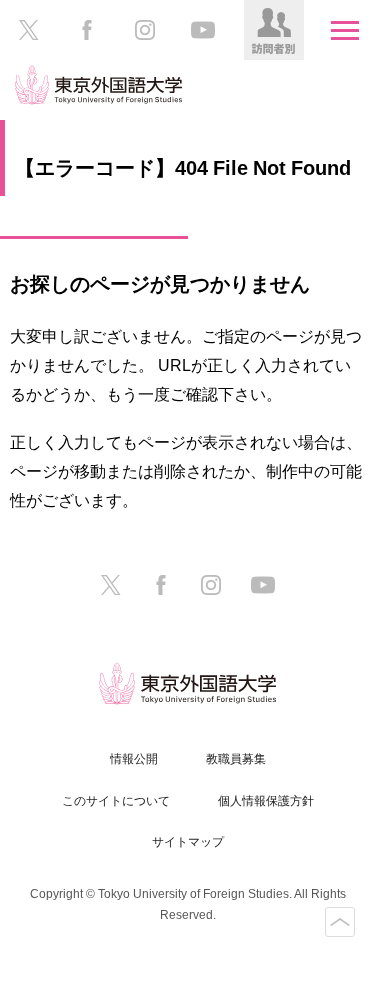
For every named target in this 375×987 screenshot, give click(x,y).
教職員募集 (236, 759)
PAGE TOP (340, 922)
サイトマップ (188, 842)
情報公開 (134, 759)
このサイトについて (116, 801)
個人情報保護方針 (266, 801)
